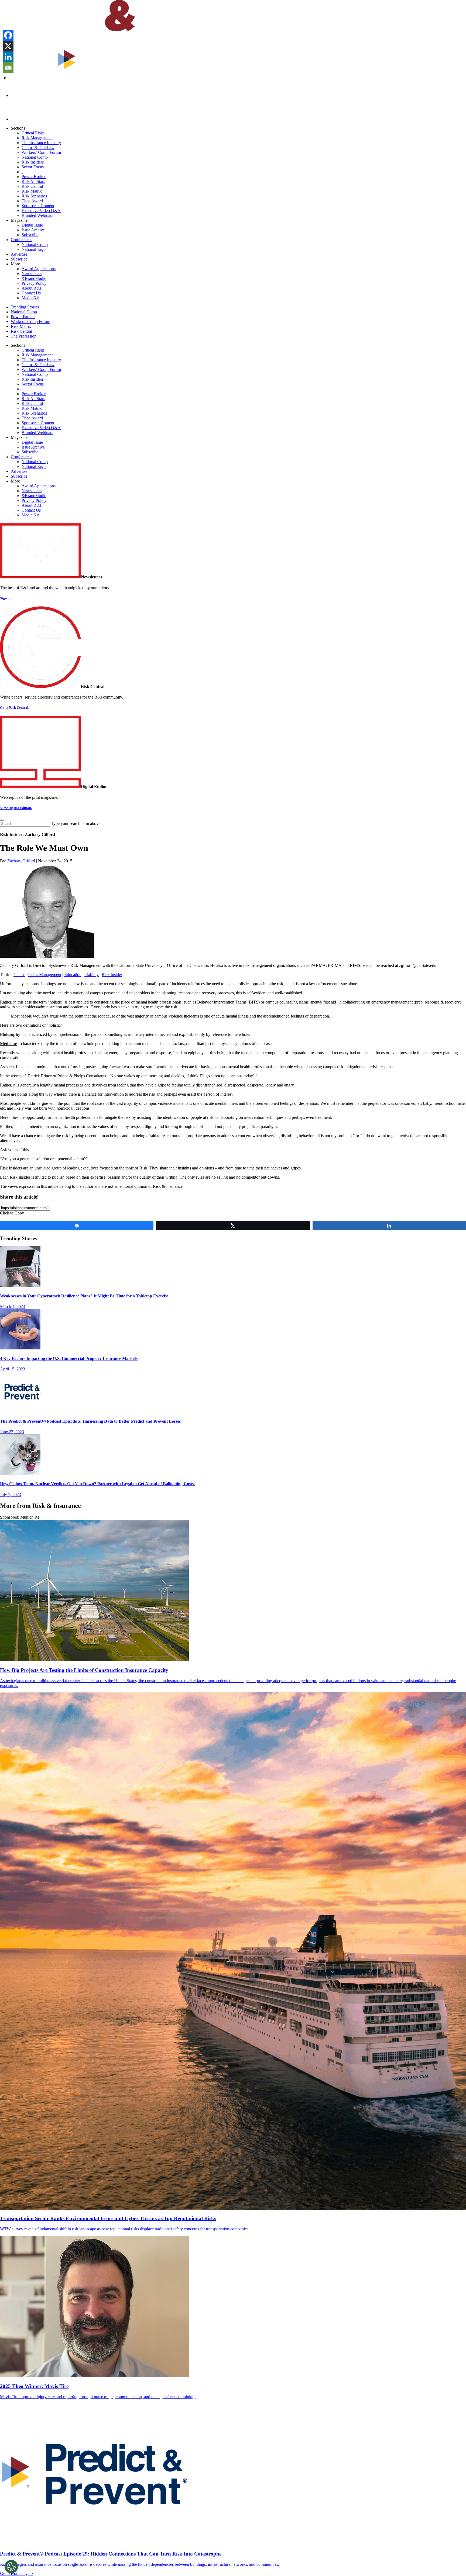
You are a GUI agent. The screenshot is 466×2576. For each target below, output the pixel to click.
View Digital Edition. (16, 808)
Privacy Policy (34, 283)
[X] (8, 46)
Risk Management (37, 138)
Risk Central (32, 186)
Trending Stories (25, 307)
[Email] (8, 68)
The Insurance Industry (41, 143)
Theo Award (32, 201)
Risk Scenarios (34, 196)
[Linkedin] (8, 57)
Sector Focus (33, 167)
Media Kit (30, 298)
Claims (19, 975)
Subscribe (30, 235)
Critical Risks (33, 133)
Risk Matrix (32, 191)
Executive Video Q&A (41, 211)
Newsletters (32, 274)
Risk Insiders (33, 162)
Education (73, 975)
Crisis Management (45, 975)
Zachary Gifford (21, 861)
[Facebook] (8, 35)
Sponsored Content (38, 206)
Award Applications (39, 269)
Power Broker (34, 177)
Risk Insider (112, 975)
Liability (92, 975)
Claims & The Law (38, 147)
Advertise (19, 254)
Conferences (21, 240)
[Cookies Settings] (11, 2567)
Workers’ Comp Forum (41, 152)
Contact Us (31, 293)
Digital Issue (32, 225)
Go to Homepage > (16, 2573)
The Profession (24, 336)
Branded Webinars (37, 215)
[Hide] (5, 78)
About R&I (31, 288)
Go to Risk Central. (15, 708)
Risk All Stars (33, 181)
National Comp (35, 157)
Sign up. (6, 598)
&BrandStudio (34, 278)
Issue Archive (33, 230)
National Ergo (34, 249)
